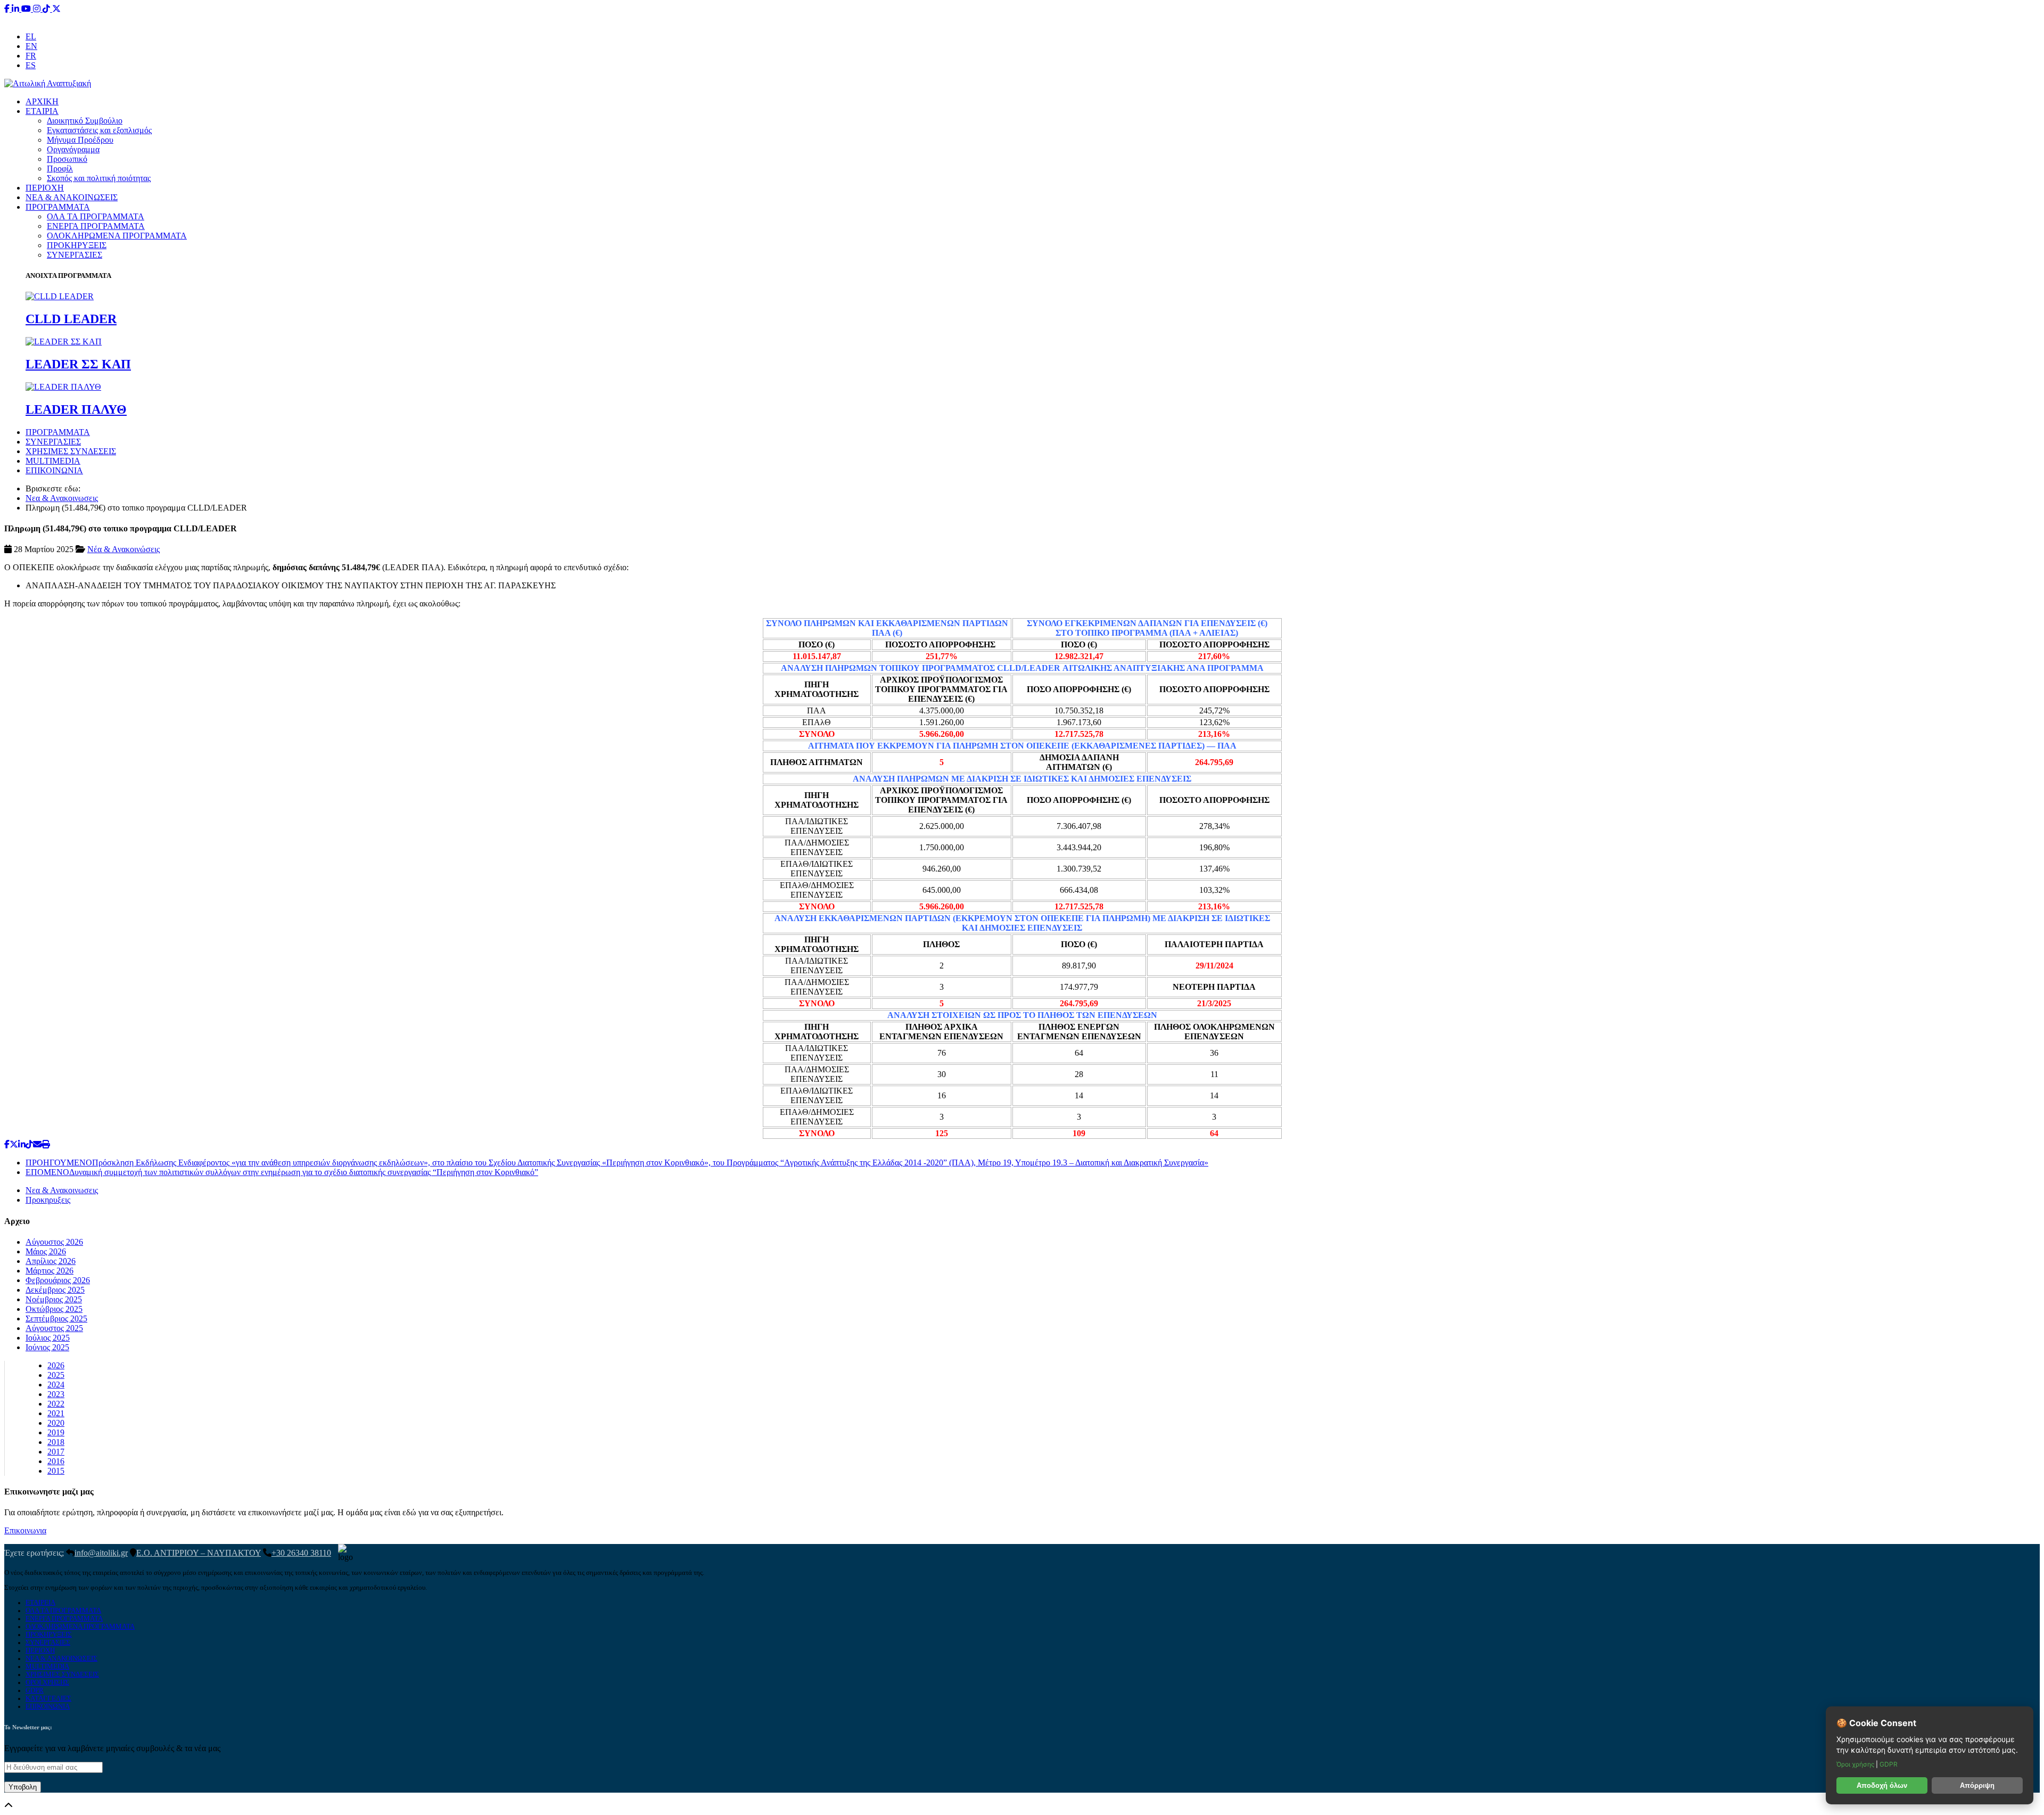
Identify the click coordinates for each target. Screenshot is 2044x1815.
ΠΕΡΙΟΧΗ (45, 188)
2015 (56, 1471)
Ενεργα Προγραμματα (64, 1619)
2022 (56, 1404)
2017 (56, 1452)
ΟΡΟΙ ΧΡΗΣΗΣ (47, 1682)
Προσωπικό (67, 159)
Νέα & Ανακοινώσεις (123, 549)
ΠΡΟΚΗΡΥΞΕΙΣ (77, 245)
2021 (56, 1413)
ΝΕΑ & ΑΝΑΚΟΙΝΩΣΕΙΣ (72, 197)
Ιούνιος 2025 (47, 1347)
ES (31, 65)
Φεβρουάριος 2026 (58, 1280)
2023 (56, 1394)
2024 (56, 1385)
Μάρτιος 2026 (50, 1271)
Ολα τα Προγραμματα (63, 1611)
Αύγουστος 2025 (54, 1328)
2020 (56, 1423)
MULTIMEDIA (53, 461)
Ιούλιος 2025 (48, 1338)
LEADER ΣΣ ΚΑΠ (78, 364)
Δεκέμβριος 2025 (55, 1290)
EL (31, 36)
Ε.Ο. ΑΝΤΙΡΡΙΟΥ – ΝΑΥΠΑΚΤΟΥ (199, 1553)
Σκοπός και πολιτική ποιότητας (99, 178)
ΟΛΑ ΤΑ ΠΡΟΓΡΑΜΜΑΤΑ (96, 216)
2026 (56, 1365)
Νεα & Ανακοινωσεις (62, 498)
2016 (56, 1461)
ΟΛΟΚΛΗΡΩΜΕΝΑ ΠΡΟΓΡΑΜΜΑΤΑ (117, 236)
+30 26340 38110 (1089, 18)
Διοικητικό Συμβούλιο (85, 121)
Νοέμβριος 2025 (54, 1299)
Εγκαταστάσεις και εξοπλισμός (99, 130)
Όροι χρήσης (1856, 1764)
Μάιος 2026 (46, 1251)
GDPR (35, 1690)
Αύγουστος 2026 (54, 1242)
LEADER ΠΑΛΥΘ (76, 409)
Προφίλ (60, 169)
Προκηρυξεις (48, 1200)
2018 (56, 1442)
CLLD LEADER (71, 319)
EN (31, 46)
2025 (56, 1375)
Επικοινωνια (25, 1530)
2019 (56, 1432)
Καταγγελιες (48, 1698)
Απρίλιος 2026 (51, 1261)
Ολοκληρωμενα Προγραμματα (80, 1627)
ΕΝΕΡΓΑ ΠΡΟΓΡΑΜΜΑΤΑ (96, 226)
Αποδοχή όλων (1882, 1785)
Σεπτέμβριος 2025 (56, 1319)
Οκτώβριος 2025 (54, 1309)
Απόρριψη (1977, 1785)
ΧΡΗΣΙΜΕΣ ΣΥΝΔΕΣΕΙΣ (71, 451)
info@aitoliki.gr (1023, 18)
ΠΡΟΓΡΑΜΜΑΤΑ (58, 207)
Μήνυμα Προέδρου (80, 140)
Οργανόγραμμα (73, 149)
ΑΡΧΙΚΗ (42, 101)
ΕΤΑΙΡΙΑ (42, 111)
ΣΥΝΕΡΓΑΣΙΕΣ (75, 255)
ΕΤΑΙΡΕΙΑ (40, 1603)
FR (31, 56)
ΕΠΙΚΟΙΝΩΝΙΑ (54, 470)
